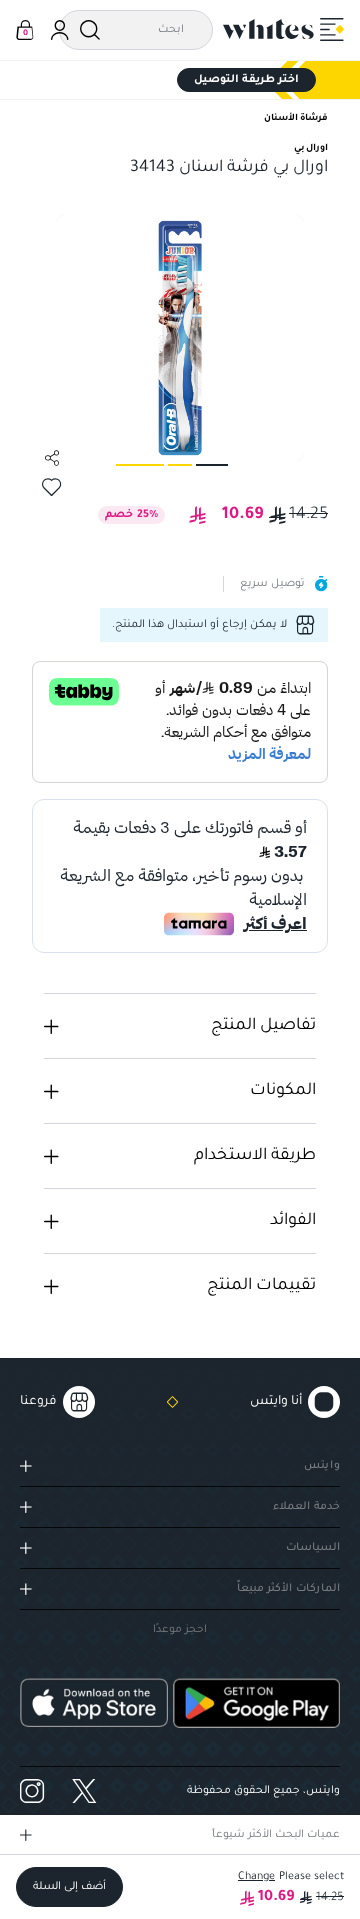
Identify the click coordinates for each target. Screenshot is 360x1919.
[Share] (52, 458)
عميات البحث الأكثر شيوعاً (276, 1835)
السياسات (313, 1548)
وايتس (322, 1466)
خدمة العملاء (306, 1507)
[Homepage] (269, 29)
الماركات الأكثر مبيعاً (288, 1589)
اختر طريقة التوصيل (246, 80)
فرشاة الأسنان (296, 119)
